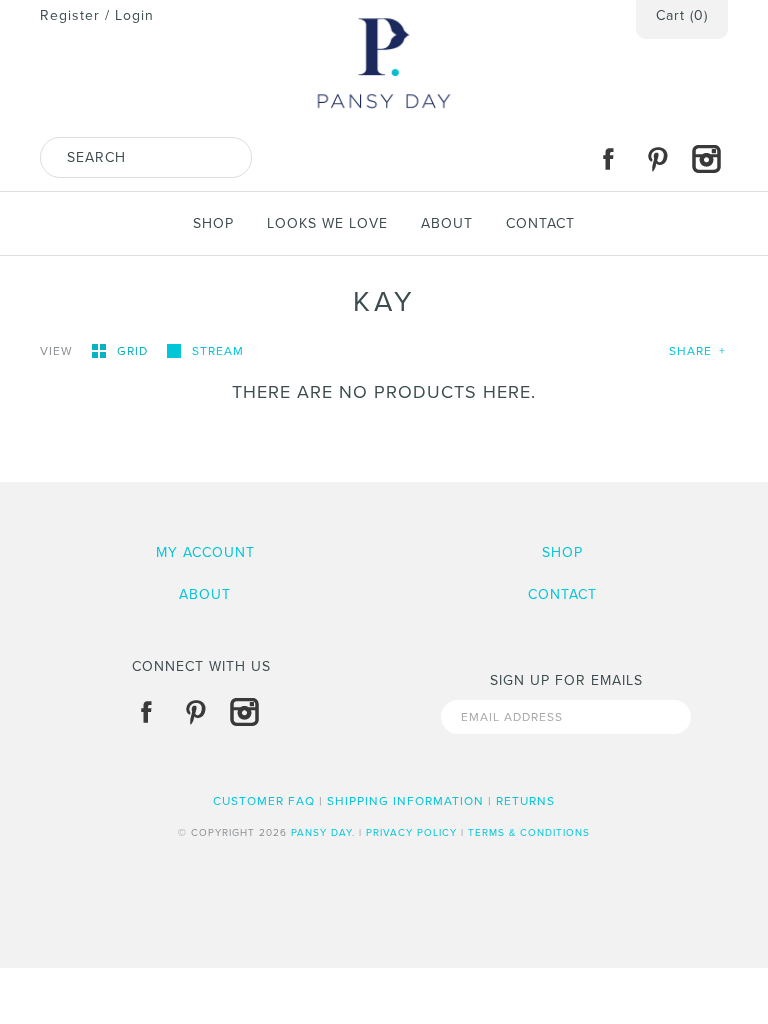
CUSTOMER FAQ (264, 801)
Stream (218, 351)
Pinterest (657, 159)
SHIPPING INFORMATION (405, 801)
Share (697, 351)
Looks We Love (327, 223)
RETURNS (525, 801)
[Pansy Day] (384, 10)
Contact (540, 223)
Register (70, 15)
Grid (134, 351)
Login (134, 15)
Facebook (608, 159)
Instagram (706, 159)
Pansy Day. (323, 833)
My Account (205, 552)
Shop (213, 223)
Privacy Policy (411, 833)
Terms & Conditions (529, 833)
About (447, 223)
